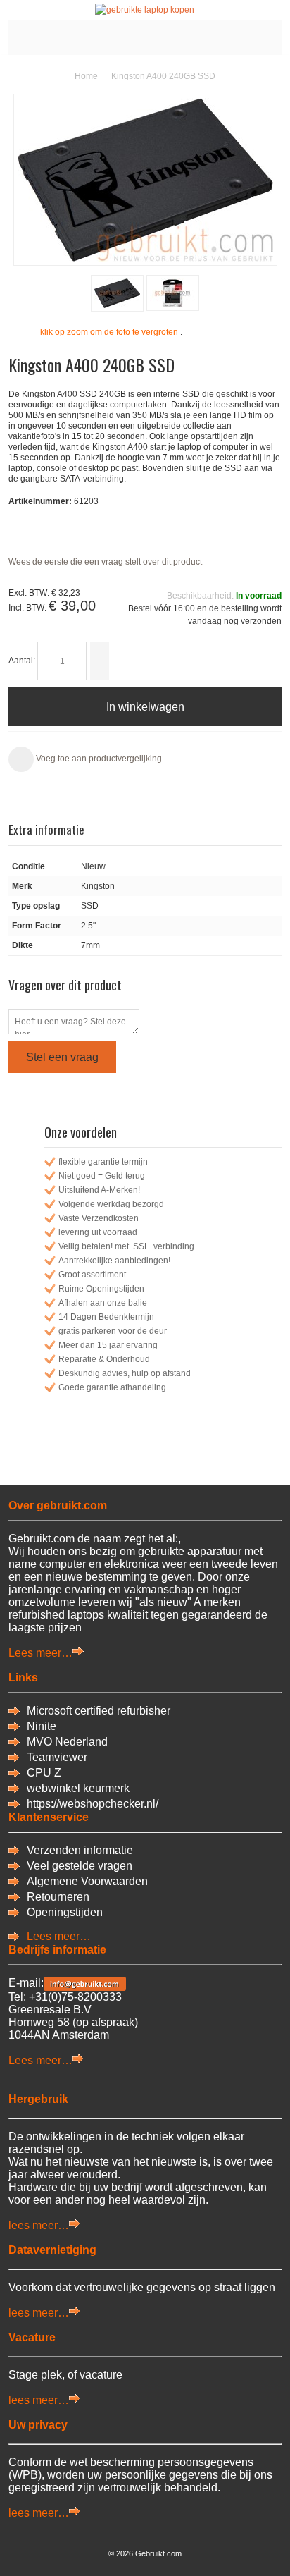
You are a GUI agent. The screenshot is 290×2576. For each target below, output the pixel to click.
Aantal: (22, 661)
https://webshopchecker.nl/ (93, 1804)
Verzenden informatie (80, 1850)
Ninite (42, 1726)
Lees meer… (40, 1653)
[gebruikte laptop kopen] (145, 10)
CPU (40, 1773)
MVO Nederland (67, 1742)
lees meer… (39, 2225)
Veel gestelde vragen (80, 1866)
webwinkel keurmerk (78, 1788)
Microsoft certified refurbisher (99, 1711)
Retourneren (58, 1897)
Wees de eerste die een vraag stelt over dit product (105, 562)
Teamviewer (57, 1757)
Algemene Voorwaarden (87, 1881)
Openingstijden (65, 1912)
